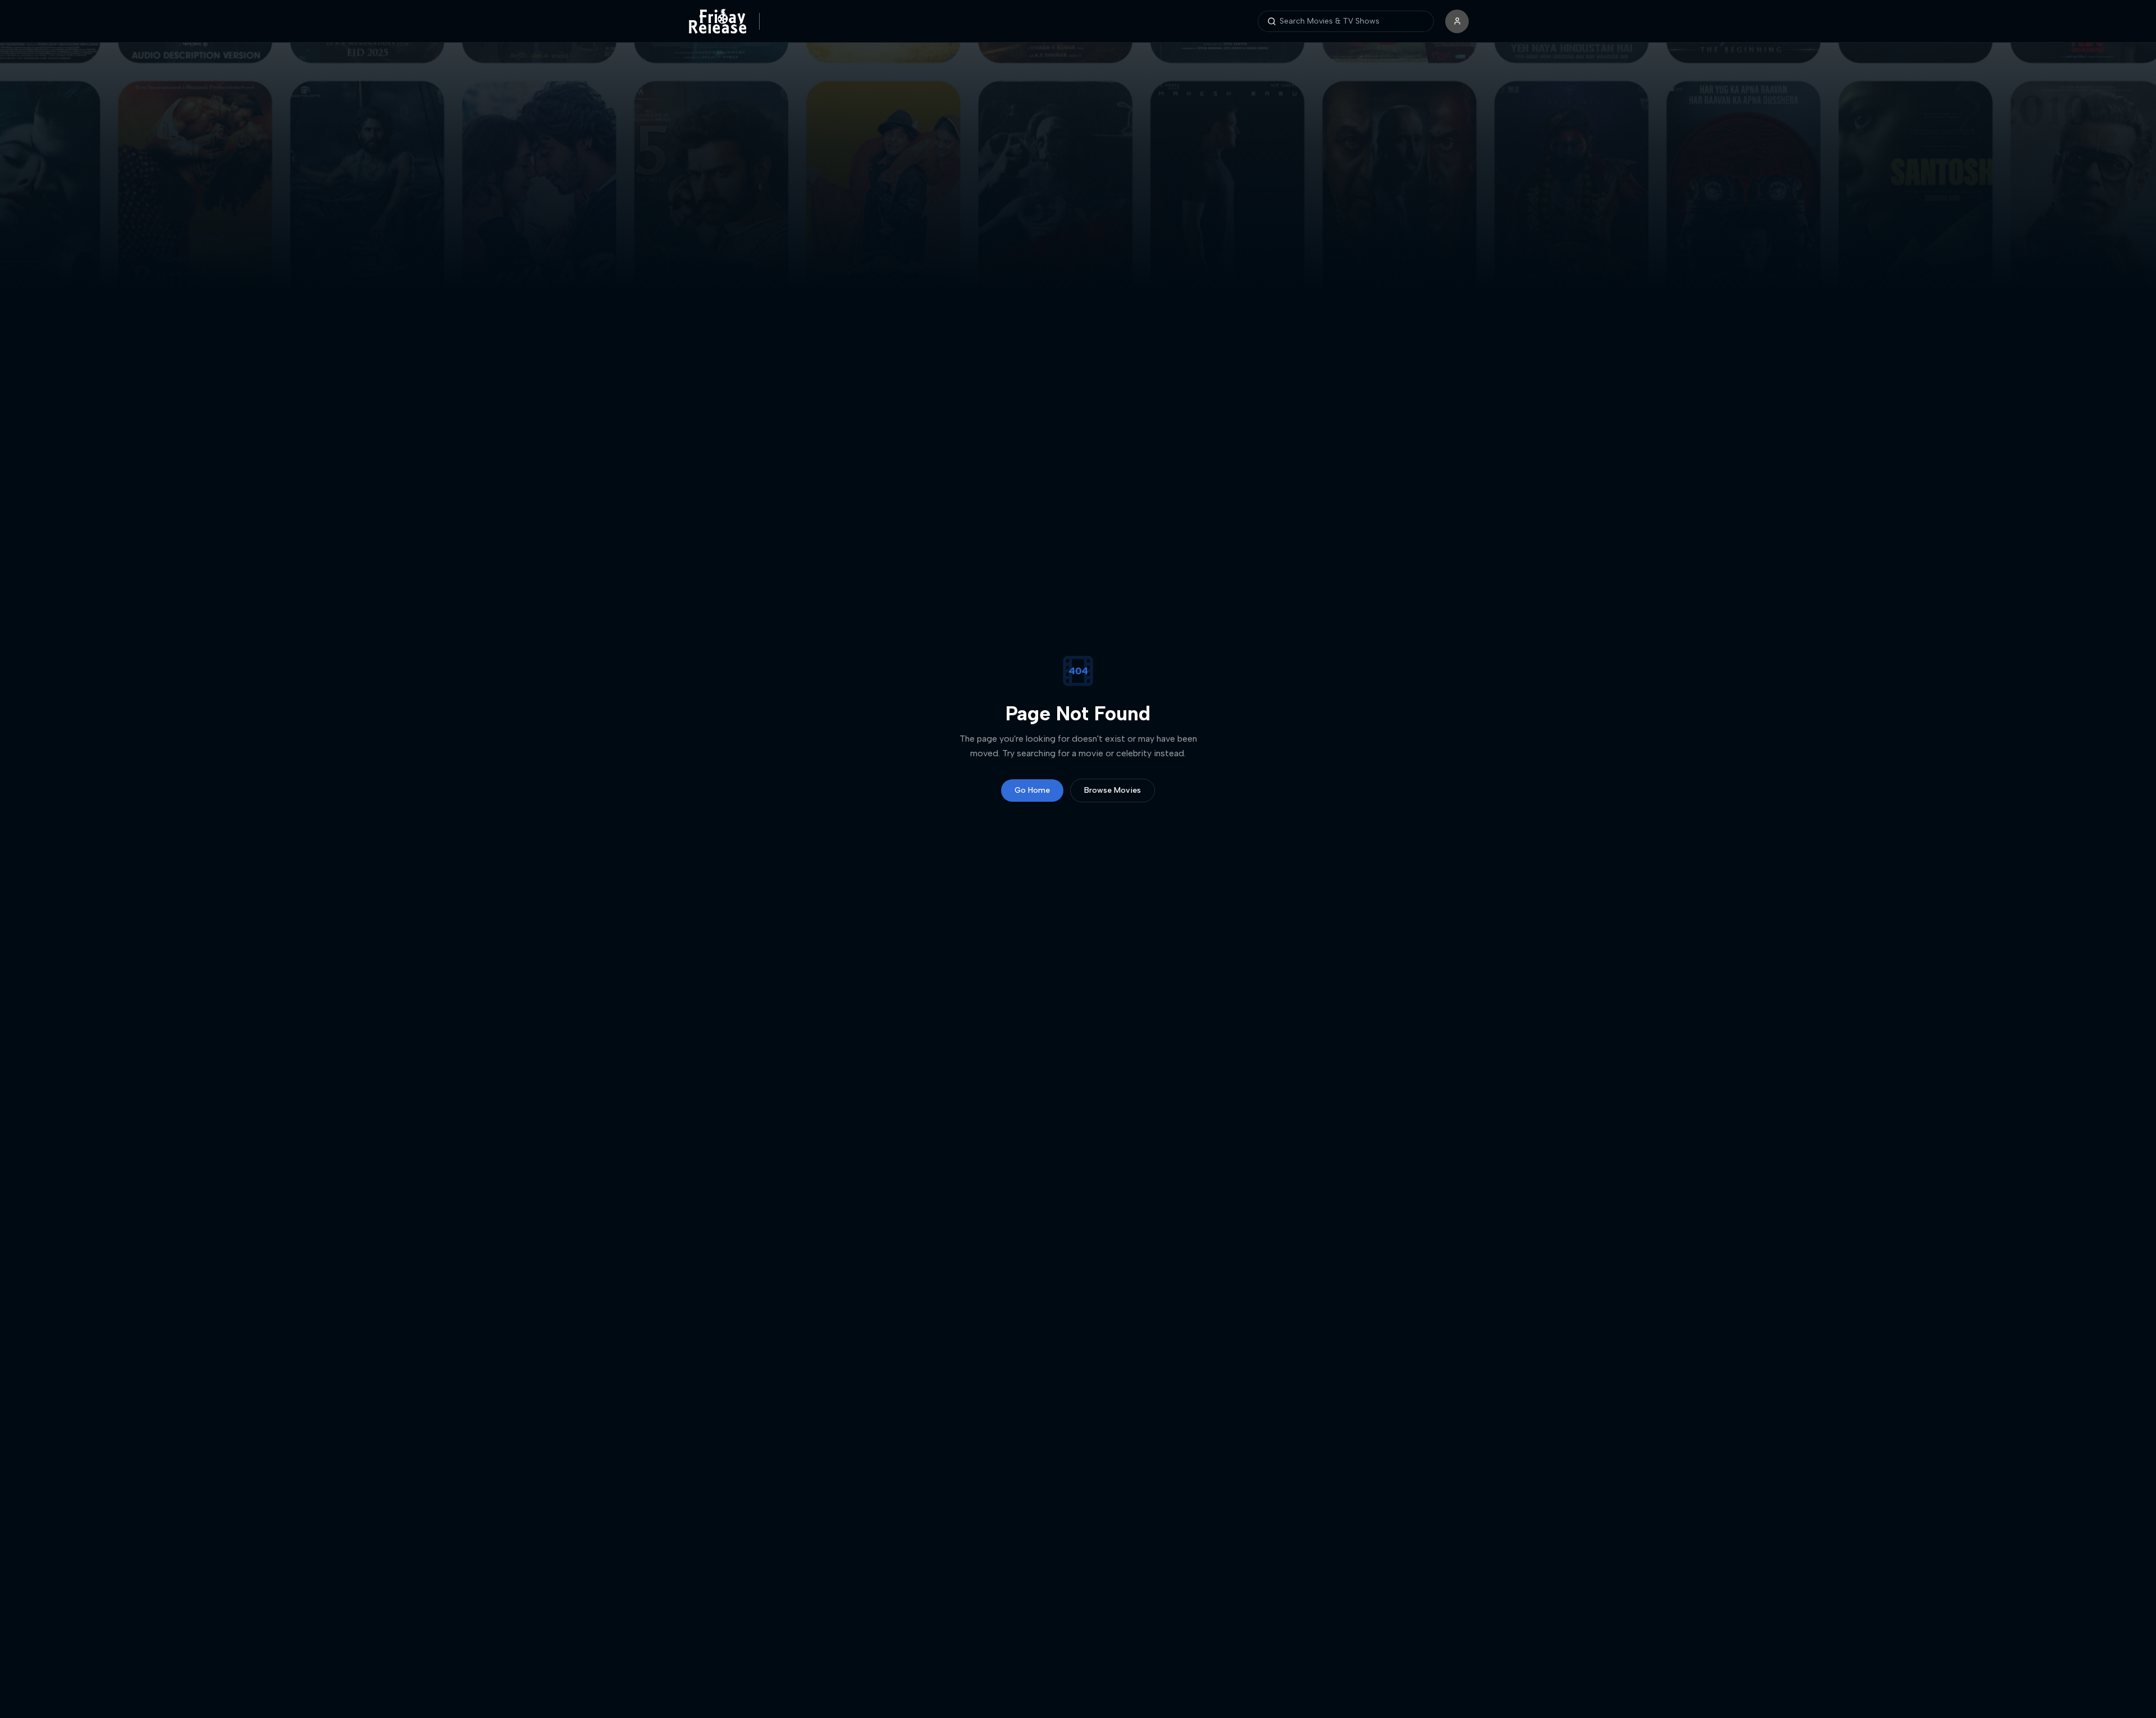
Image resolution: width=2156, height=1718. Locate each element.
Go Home (1032, 790)
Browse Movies (1113, 790)
